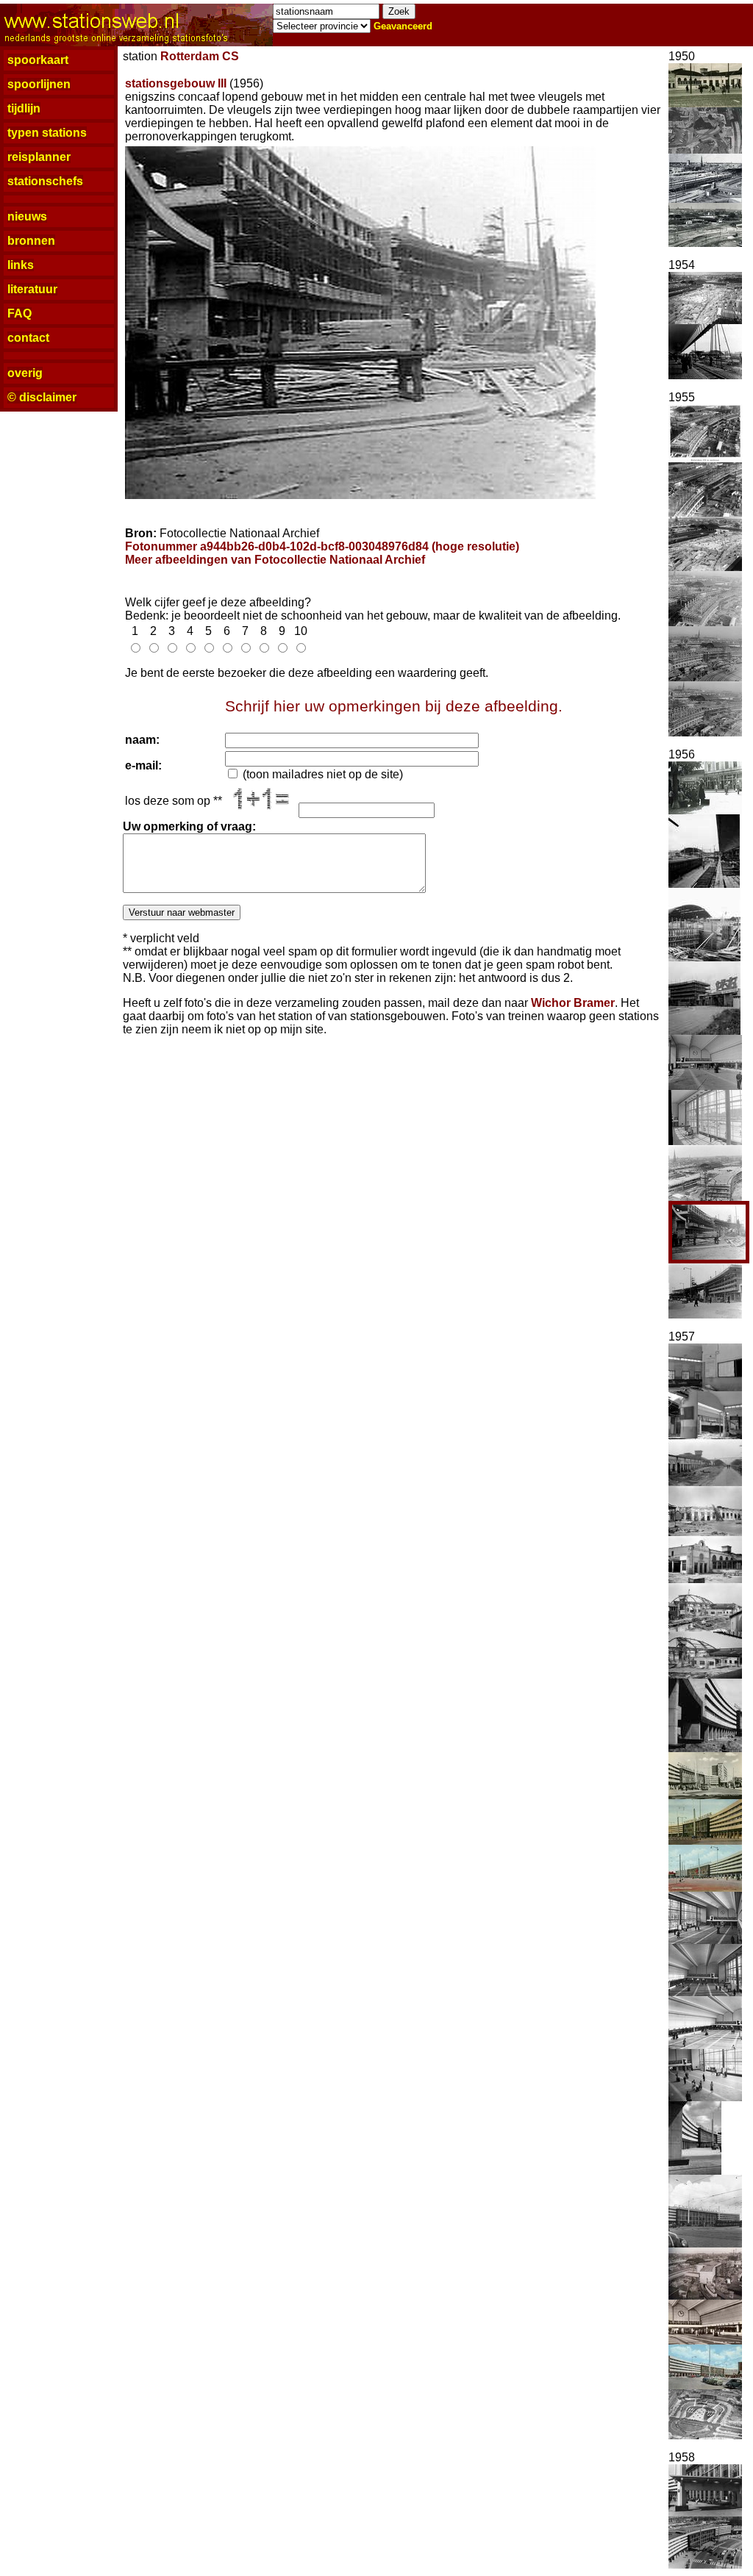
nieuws (27, 216)
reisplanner (39, 157)
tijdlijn (24, 108)
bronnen (31, 241)
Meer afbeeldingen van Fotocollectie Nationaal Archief (275, 560)
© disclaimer (42, 397)
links (21, 265)
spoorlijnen (39, 84)
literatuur (32, 289)
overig (25, 373)
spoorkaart (38, 60)
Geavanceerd (403, 26)
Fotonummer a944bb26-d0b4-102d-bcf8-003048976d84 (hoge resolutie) (322, 546)
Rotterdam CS (200, 56)
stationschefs (45, 181)
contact (28, 338)
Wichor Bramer (573, 1003)
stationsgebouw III (176, 83)
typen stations (47, 133)
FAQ (19, 313)
